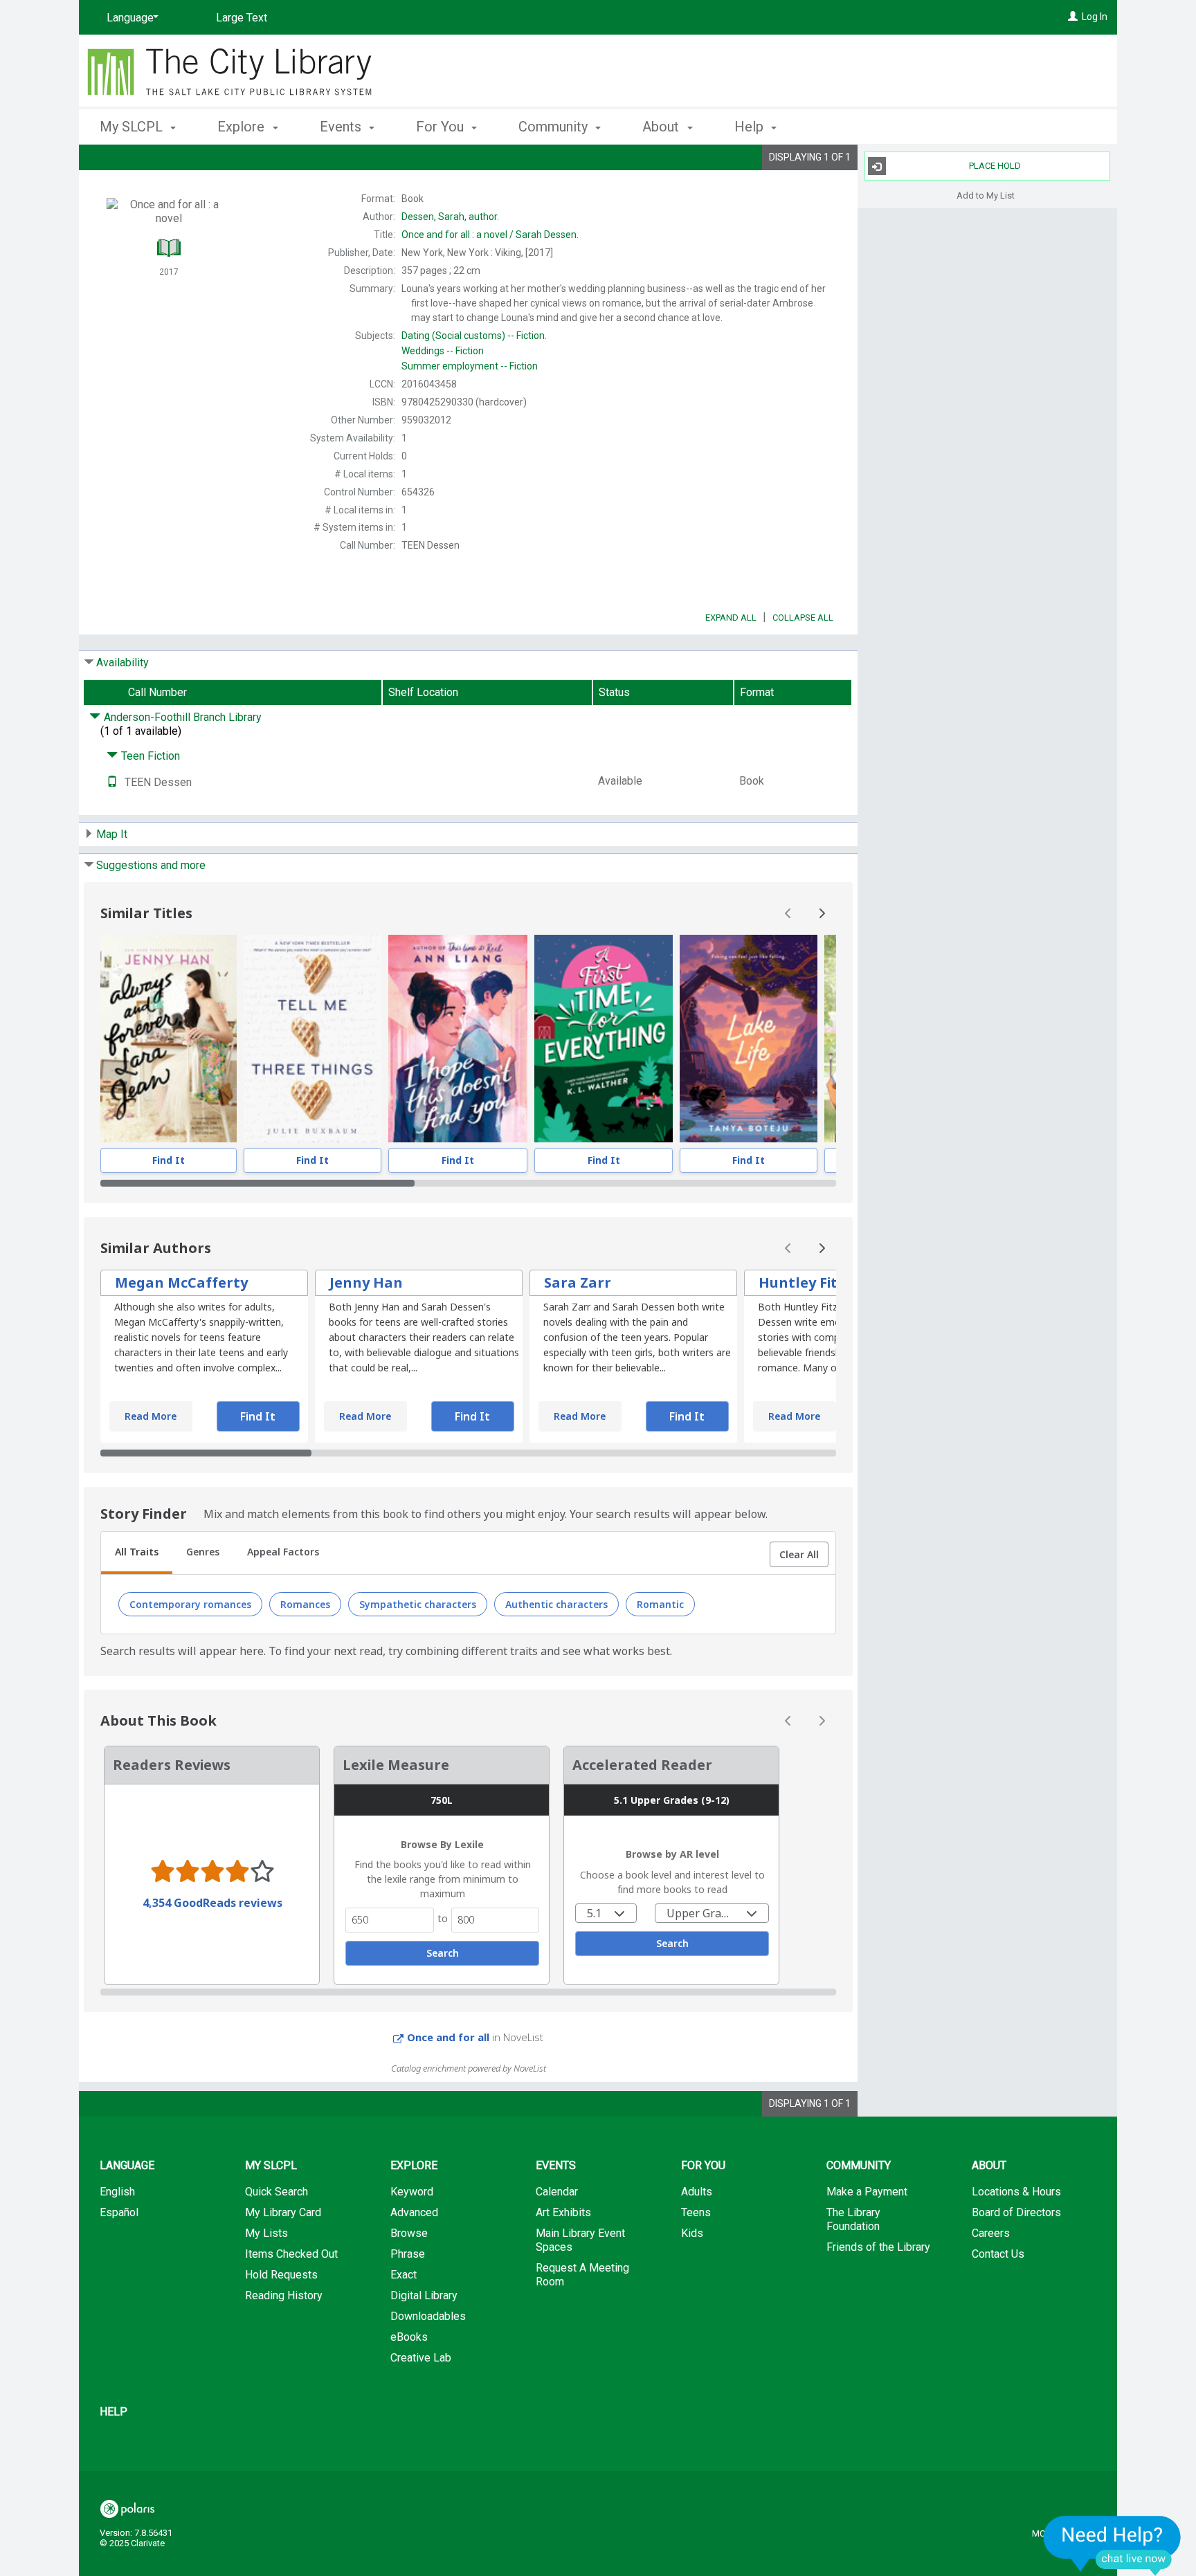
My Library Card (283, 2212)
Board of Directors (1016, 2212)
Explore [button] (243, 127)
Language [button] (127, 2165)
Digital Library (424, 2295)
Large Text (242, 18)
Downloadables (428, 2316)
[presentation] (169, 1039)
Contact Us (998, 2254)
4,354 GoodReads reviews (212, 1903)
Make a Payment (867, 2192)
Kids (692, 2233)
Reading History (284, 2295)
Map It (112, 834)
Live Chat (1112, 2545)
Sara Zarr (578, 1282)
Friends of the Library (878, 2247)
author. (450, 217)
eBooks (409, 2337)
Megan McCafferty (181, 1282)
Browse (409, 2233)
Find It (169, 1160)
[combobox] (606, 1913)
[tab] (137, 1553)
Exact (404, 2275)
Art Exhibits (563, 2212)
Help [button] (751, 127)
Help (114, 2412)
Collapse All (803, 618)
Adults (697, 2192)
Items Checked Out (291, 2254)
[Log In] (1073, 17)
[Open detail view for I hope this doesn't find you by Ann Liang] (458, 1039)
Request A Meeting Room (582, 2275)
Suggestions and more (151, 865)
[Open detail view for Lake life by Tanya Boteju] (749, 1039)
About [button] (662, 127)
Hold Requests (281, 2275)
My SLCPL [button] (133, 127)
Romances (305, 1604)
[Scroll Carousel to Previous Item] (788, 913)
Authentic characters (556, 1604)
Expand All (731, 618)
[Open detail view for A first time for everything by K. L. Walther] (604, 1039)
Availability (123, 663)
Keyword (412, 2192)
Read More (151, 1416)
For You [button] (442, 127)
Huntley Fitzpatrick (827, 1282)
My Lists (266, 2233)
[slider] (468, 1183)
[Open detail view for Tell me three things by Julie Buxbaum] (312, 1039)
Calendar (557, 2192)
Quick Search (277, 2192)
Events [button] (342, 127)
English (117, 2192)
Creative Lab (421, 2358)
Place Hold (995, 166)
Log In (1095, 17)
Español (119, 2212)
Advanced (414, 2212)
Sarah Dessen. (490, 235)
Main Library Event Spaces (580, 2240)
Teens (696, 2212)
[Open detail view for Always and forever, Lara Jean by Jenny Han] (169, 1039)
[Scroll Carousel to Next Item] (822, 913)
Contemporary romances (190, 1604)
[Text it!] (112, 782)
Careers (991, 2233)
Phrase (408, 2254)
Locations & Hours (1016, 2192)
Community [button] (555, 127)
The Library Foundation (853, 2219)
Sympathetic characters (418, 1604)
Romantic (660, 1604)
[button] (799, 1555)
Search (443, 1953)
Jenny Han (366, 1282)
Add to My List (986, 195)
